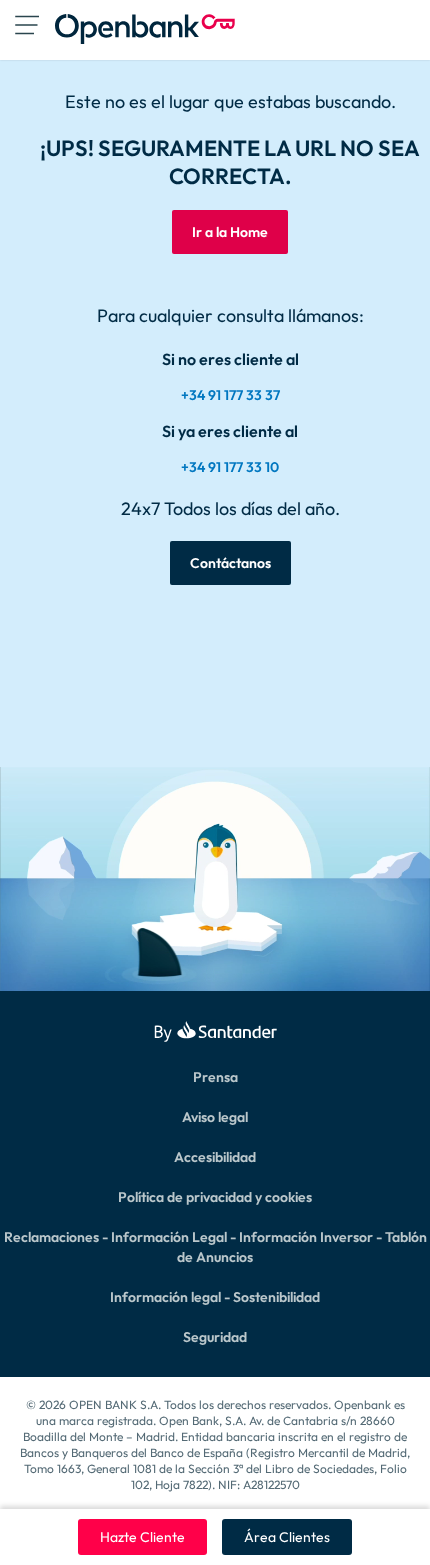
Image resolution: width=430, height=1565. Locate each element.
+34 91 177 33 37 (230, 395)
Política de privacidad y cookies (215, 1197)
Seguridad (215, 1337)
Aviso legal (215, 1117)
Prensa (215, 1077)
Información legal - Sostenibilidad (215, 1297)
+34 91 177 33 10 (230, 467)
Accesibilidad (215, 1157)
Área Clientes (287, 1537)
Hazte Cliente (142, 1537)
